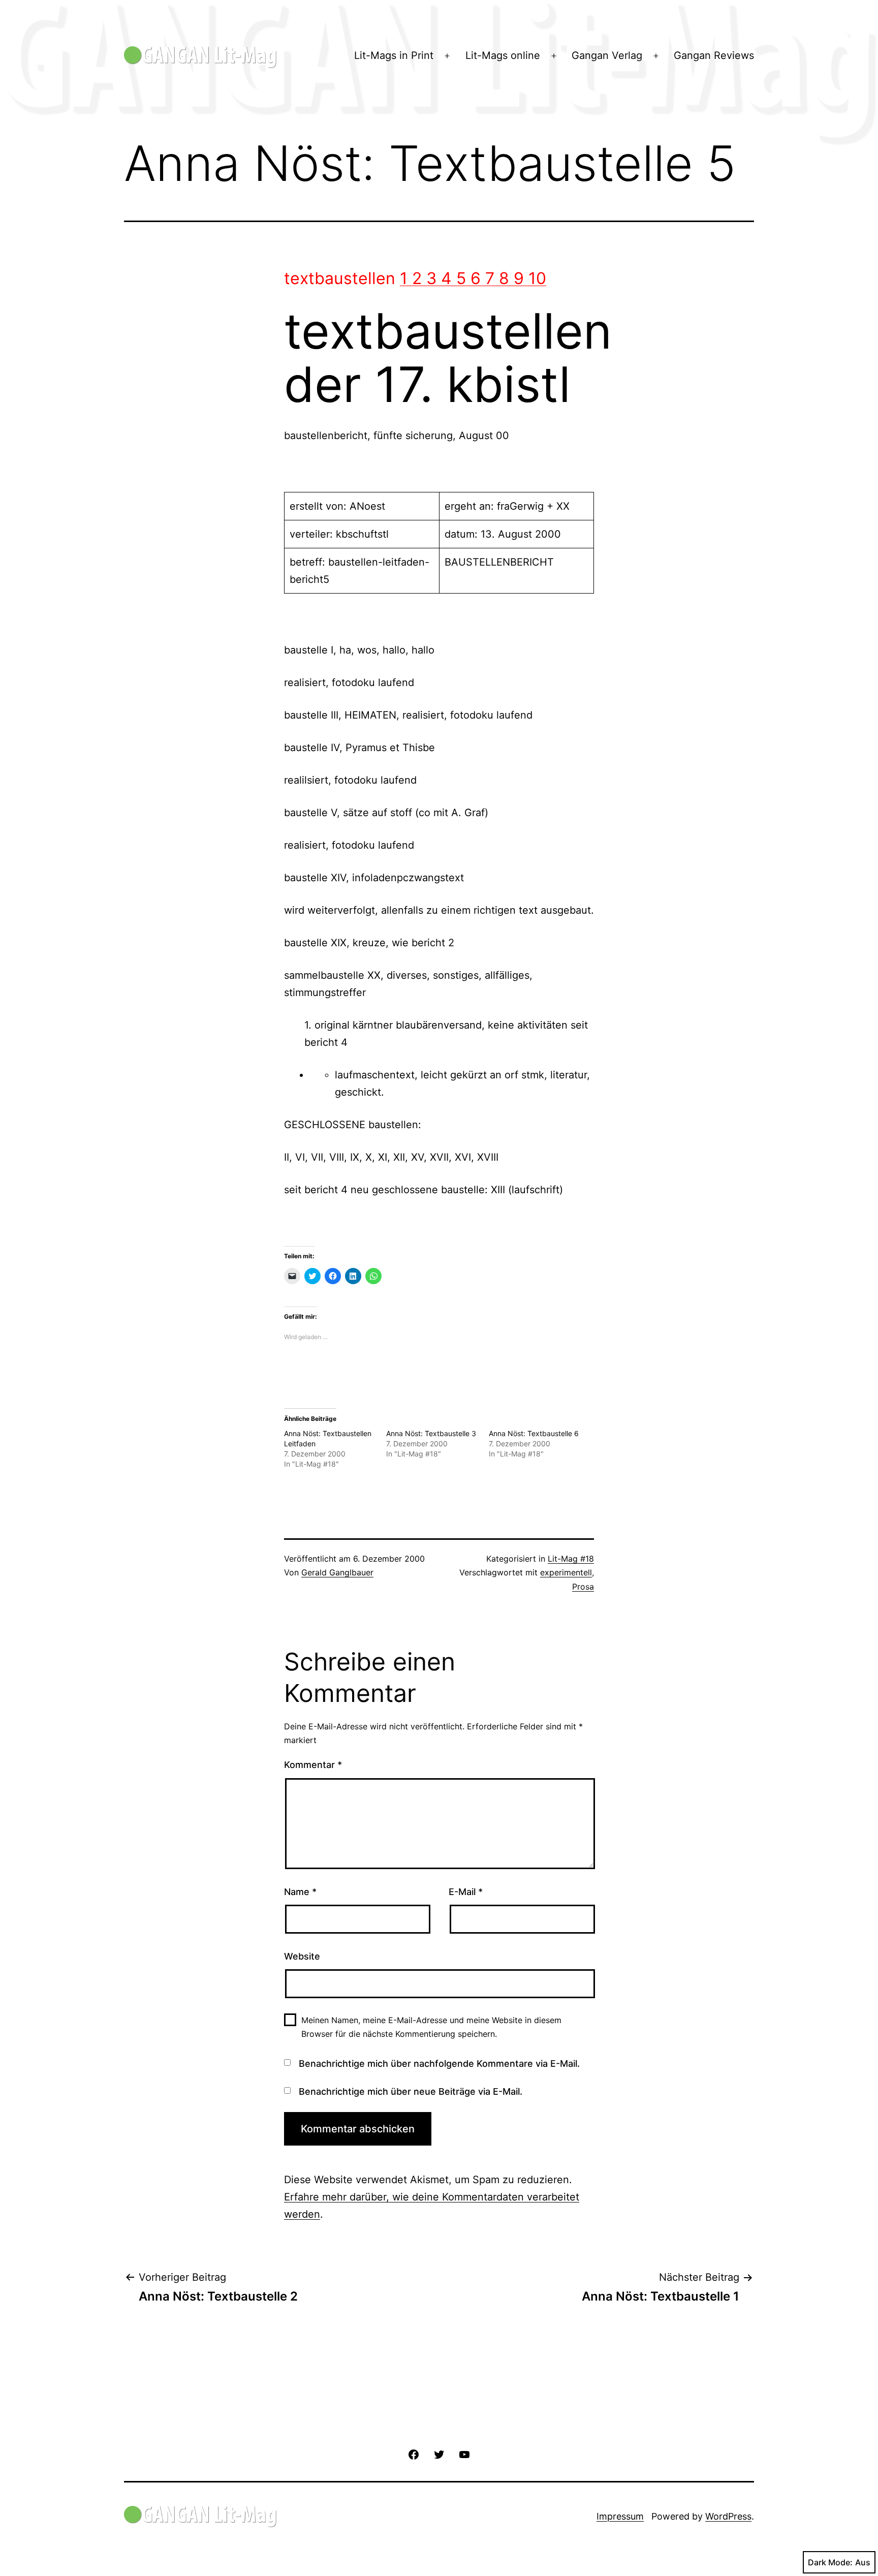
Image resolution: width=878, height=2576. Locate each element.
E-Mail (466, 1892)
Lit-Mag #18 (571, 1559)
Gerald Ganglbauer (337, 1572)
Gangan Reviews (714, 55)
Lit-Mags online (503, 55)
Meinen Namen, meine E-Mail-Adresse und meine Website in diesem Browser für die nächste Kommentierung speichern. (431, 2027)
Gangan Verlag (607, 55)
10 (537, 278)
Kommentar (313, 1765)
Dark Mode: (830, 2562)
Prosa (583, 1587)
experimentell (566, 1572)
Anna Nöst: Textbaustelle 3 (431, 1433)
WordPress (728, 2516)
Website (302, 1956)
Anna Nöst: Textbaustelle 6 (534, 1433)
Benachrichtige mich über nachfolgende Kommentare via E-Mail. (439, 2063)
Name (300, 1892)
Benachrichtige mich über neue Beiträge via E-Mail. (411, 2091)
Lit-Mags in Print (394, 55)
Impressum (620, 2516)
